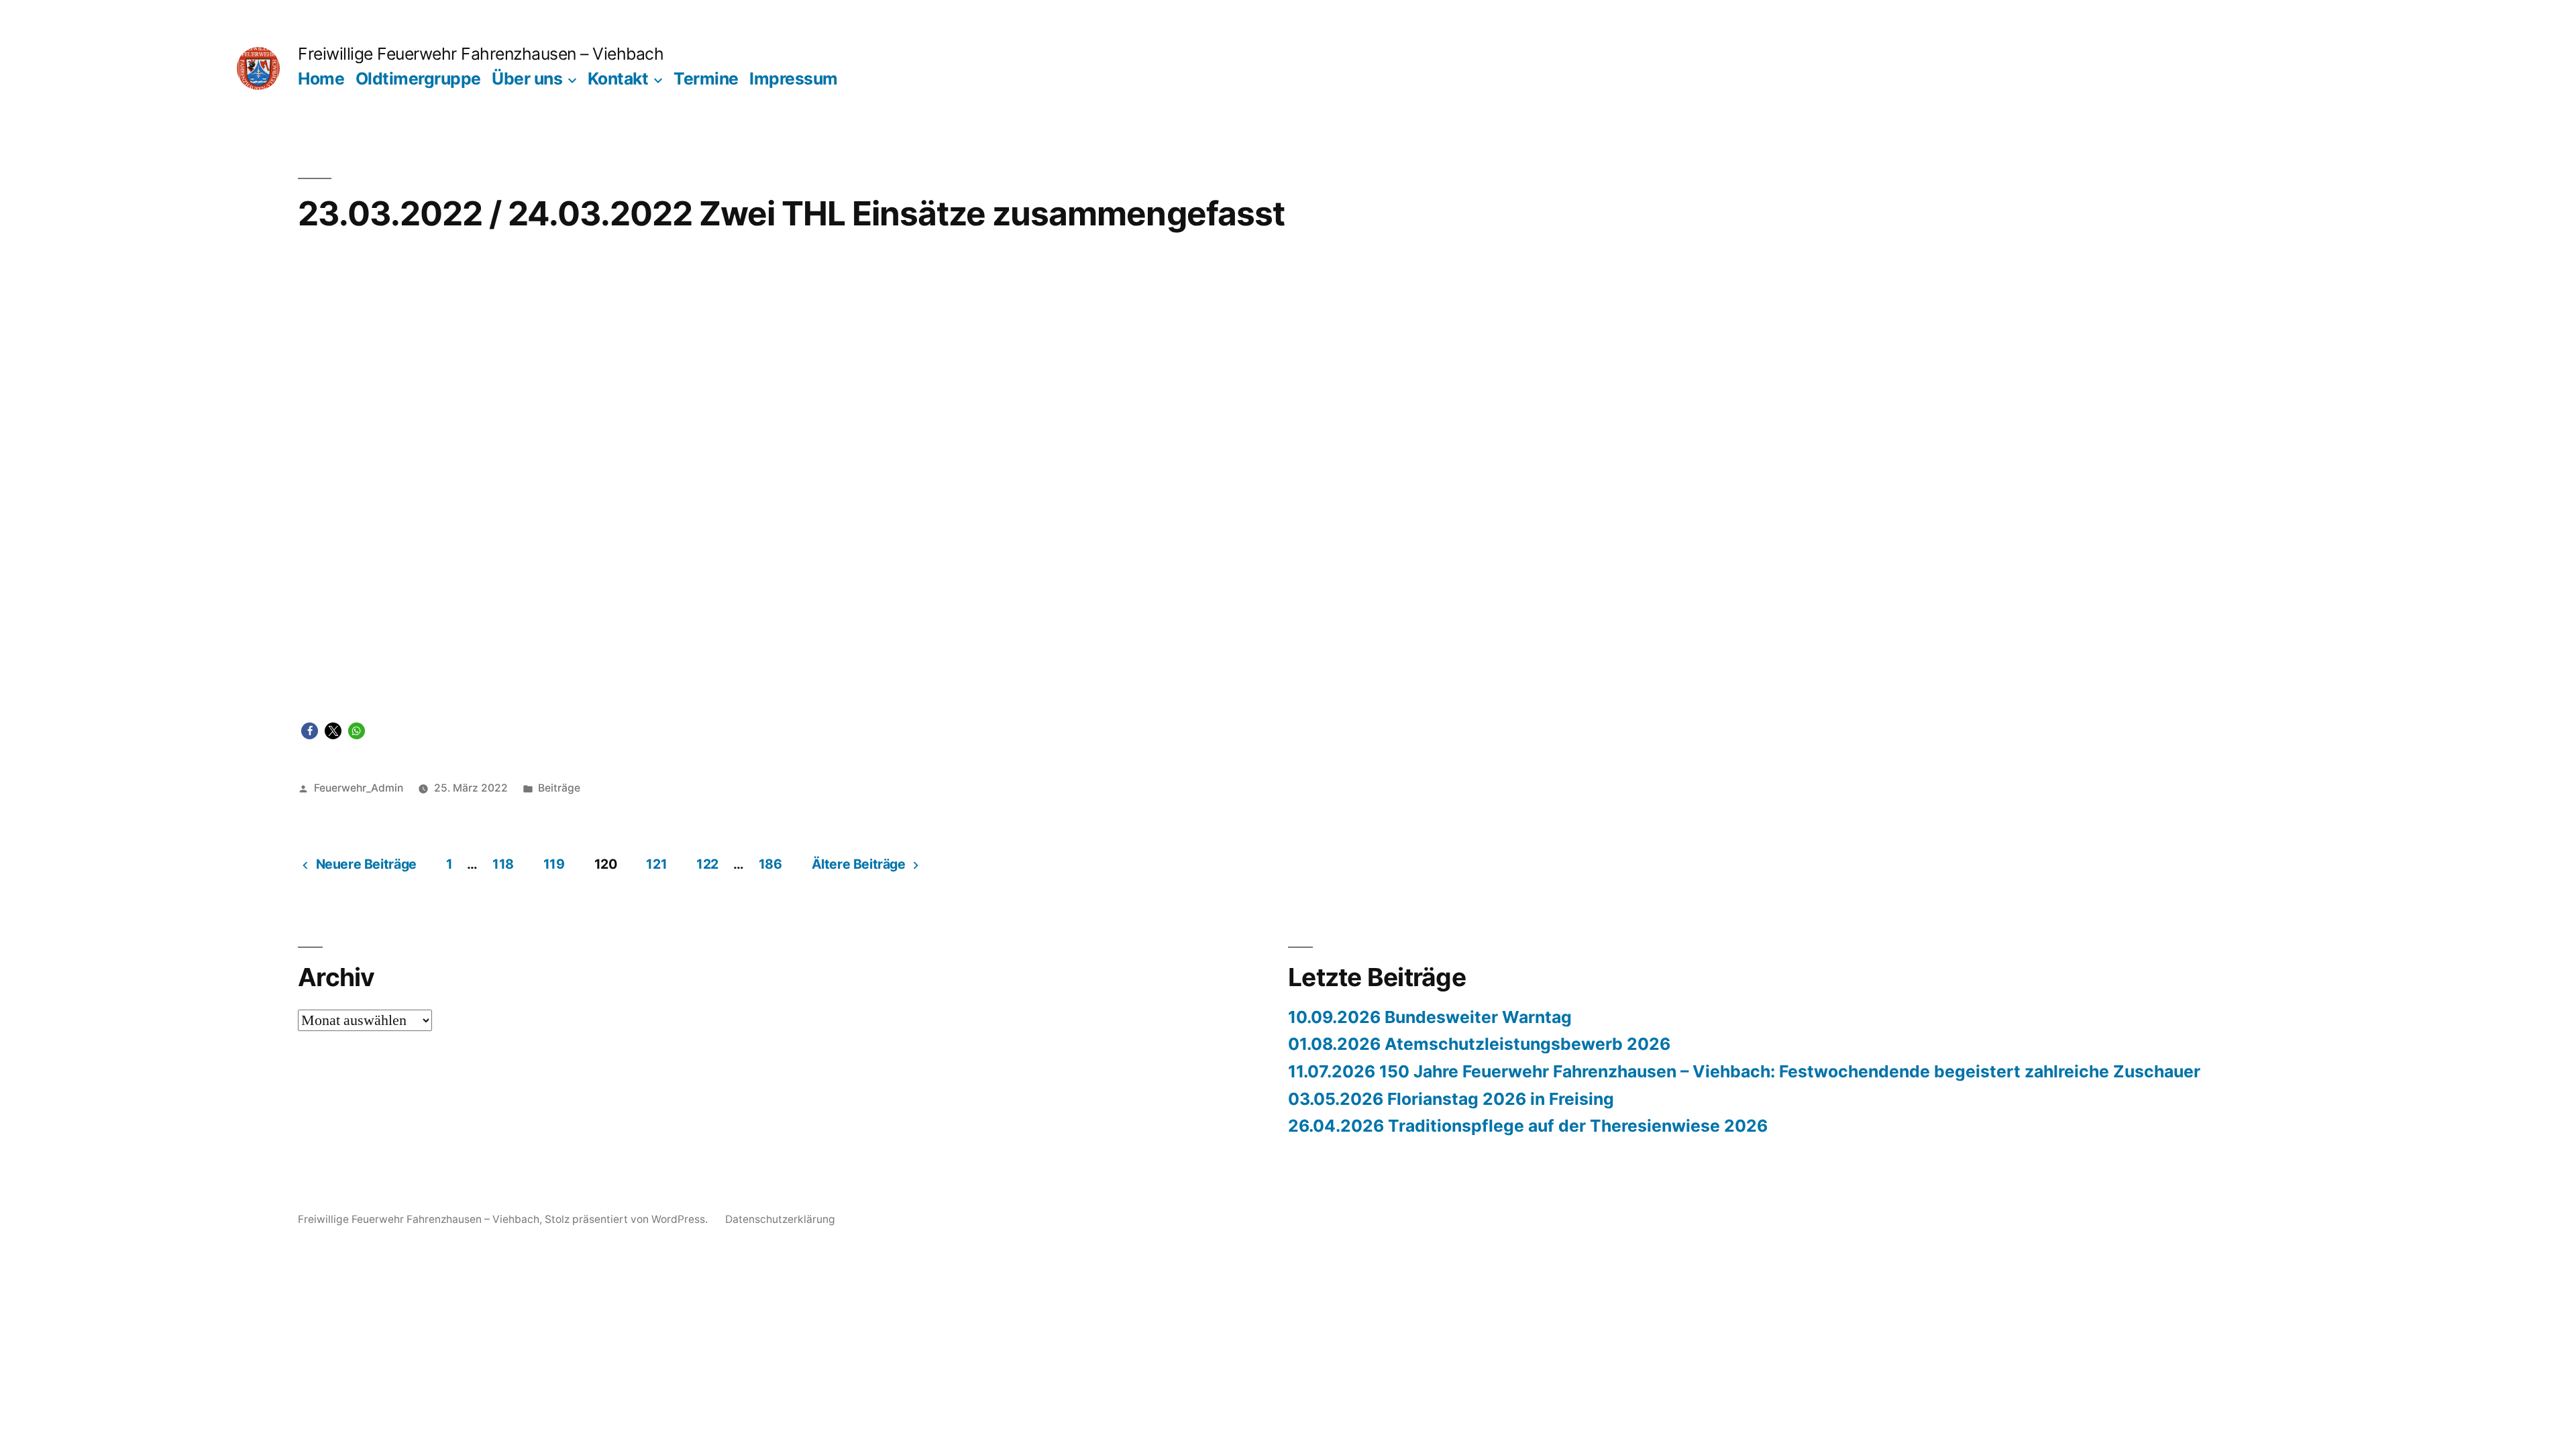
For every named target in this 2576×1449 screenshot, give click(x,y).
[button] (310, 731)
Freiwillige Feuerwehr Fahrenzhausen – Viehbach (481, 54)
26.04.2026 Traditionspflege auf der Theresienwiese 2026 (1528, 1126)
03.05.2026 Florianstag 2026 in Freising (1451, 1099)
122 (707, 864)
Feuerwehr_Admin (359, 788)
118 (503, 864)
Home (321, 78)
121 (656, 864)
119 (554, 864)
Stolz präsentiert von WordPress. (628, 1219)
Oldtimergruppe (418, 78)
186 (770, 864)
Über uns (527, 78)
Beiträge (559, 788)
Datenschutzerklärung (780, 1219)
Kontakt (618, 78)
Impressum (794, 78)
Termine (706, 78)
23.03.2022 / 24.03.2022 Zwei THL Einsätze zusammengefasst (791, 213)
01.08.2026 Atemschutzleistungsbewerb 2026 (1479, 1044)
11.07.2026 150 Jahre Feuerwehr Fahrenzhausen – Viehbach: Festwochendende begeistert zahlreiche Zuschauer (1744, 1071)
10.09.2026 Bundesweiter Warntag (1430, 1017)
